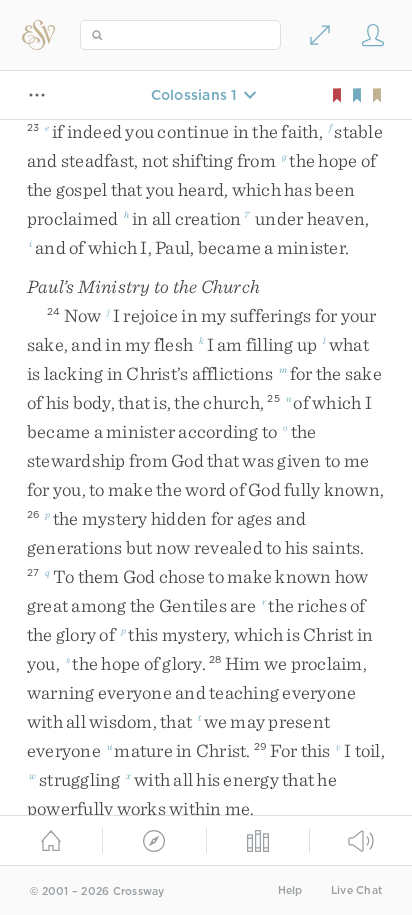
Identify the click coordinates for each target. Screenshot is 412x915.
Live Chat (356, 890)
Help (290, 890)
